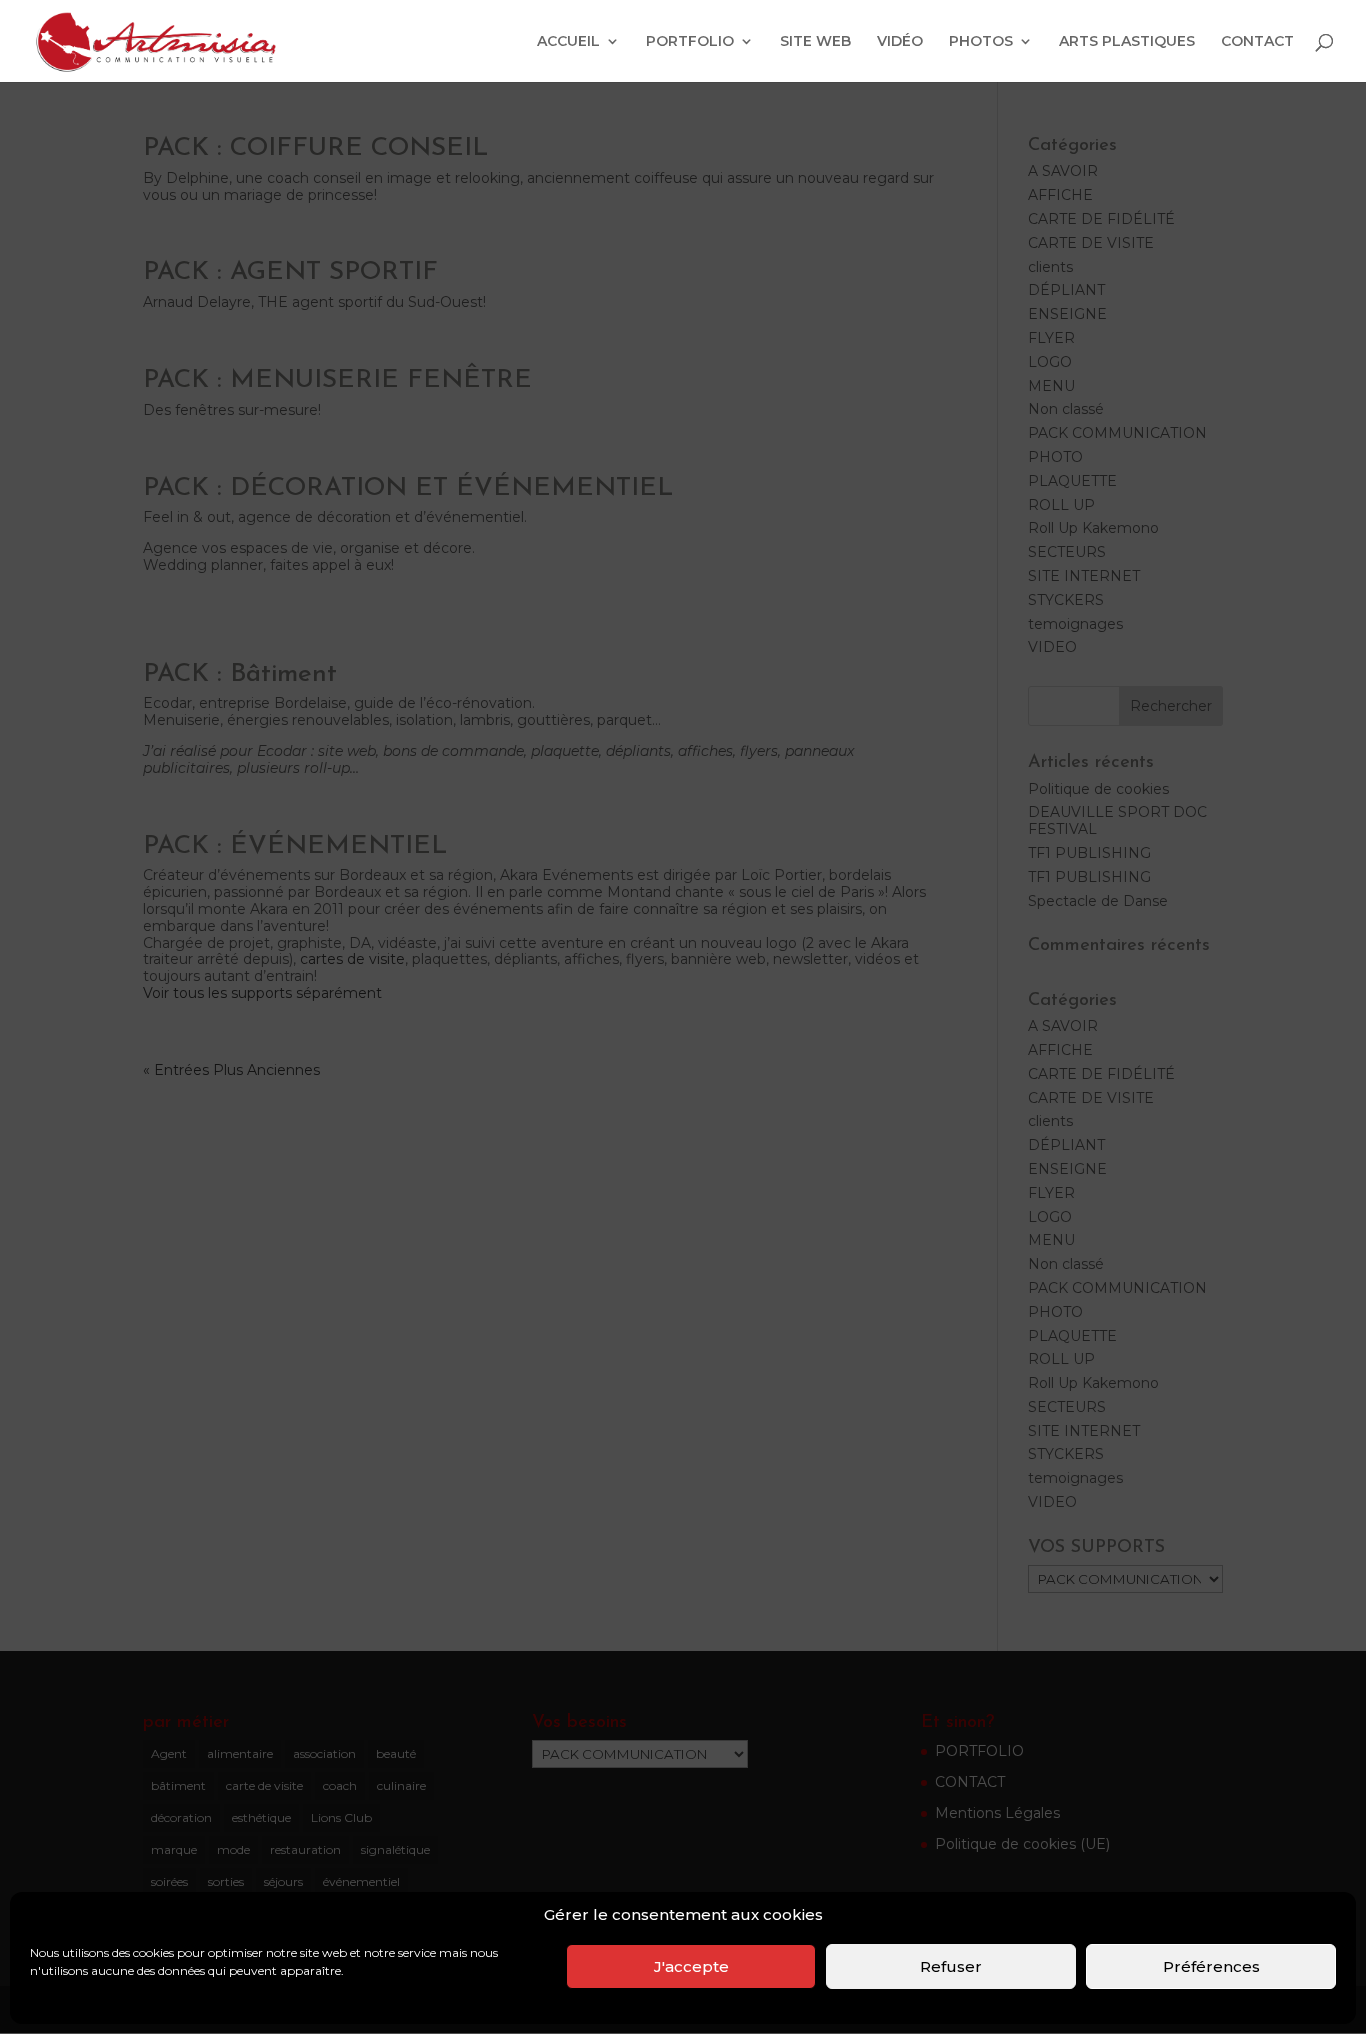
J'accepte (691, 1966)
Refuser (951, 1966)
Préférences (1211, 1966)
